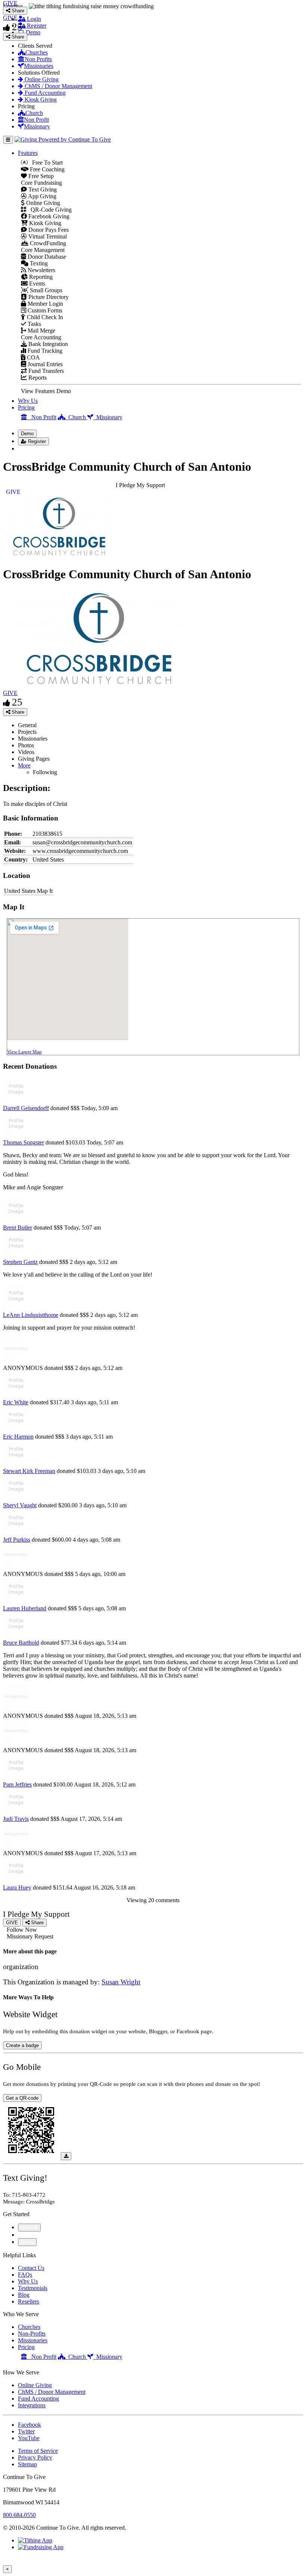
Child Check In (44, 317)
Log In (30, 448)
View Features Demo (46, 391)
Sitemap (27, 2464)
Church (34, 113)
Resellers (29, 2301)
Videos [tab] (26, 752)
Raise (28, 2228)
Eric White (16, 1402)
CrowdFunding (47, 243)
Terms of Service (38, 2451)
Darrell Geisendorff (26, 1108)
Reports (37, 378)
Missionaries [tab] (33, 739)
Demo (32, 32)
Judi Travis (16, 1819)
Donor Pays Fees (48, 230)
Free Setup (40, 176)
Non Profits (38, 59)
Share (17, 712)
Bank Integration (47, 344)
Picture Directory (48, 297)
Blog (24, 2295)
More (24, 765)
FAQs (25, 2275)
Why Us (28, 401)
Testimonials (33, 2288)
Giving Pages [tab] (34, 759)
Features (28, 153)
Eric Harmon (18, 1437)
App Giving (42, 196)
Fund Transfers (45, 371)
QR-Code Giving (49, 210)
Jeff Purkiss (17, 1540)
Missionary (37, 126)
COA (33, 357)
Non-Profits (32, 2334)
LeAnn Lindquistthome (31, 1315)
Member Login (45, 304)
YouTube (29, 2438)
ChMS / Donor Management (58, 86)
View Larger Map (24, 1052)
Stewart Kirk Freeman (29, 1471)
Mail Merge (41, 331)
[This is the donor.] (16, 1101)
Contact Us (31, 2268)
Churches (37, 52)
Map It (45, 891)
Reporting (40, 277)
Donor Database (46, 257)
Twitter (26, 2431)
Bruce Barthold (21, 1643)
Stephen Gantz (20, 1262)
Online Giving (41, 79)
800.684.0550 (19, 2515)
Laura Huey (17, 1887)
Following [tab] (45, 772)
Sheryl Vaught (20, 1505)
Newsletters (41, 270)
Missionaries (39, 66)
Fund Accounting (44, 93)
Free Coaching (46, 169)
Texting (38, 263)
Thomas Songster (24, 1142)
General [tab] (27, 725)
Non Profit (36, 120)
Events (36, 284)
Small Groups (45, 290)
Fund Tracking (44, 351)
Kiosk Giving (40, 99)
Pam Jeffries (17, 1784)
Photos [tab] (26, 745)
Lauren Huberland (25, 1608)
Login (33, 19)
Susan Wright (121, 1982)
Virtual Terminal (47, 236)
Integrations (32, 2405)
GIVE (10, 693)
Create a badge (22, 2045)
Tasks (34, 324)
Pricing (26, 407)
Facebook (29, 2425)
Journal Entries (44, 364)
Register (36, 26)
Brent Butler (18, 1228)
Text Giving (42, 189)
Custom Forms (44, 310)
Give (24, 2235)
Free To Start (45, 163)
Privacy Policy (35, 2457)
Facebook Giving (48, 216)
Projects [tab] (27, 732)
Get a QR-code (22, 2098)
